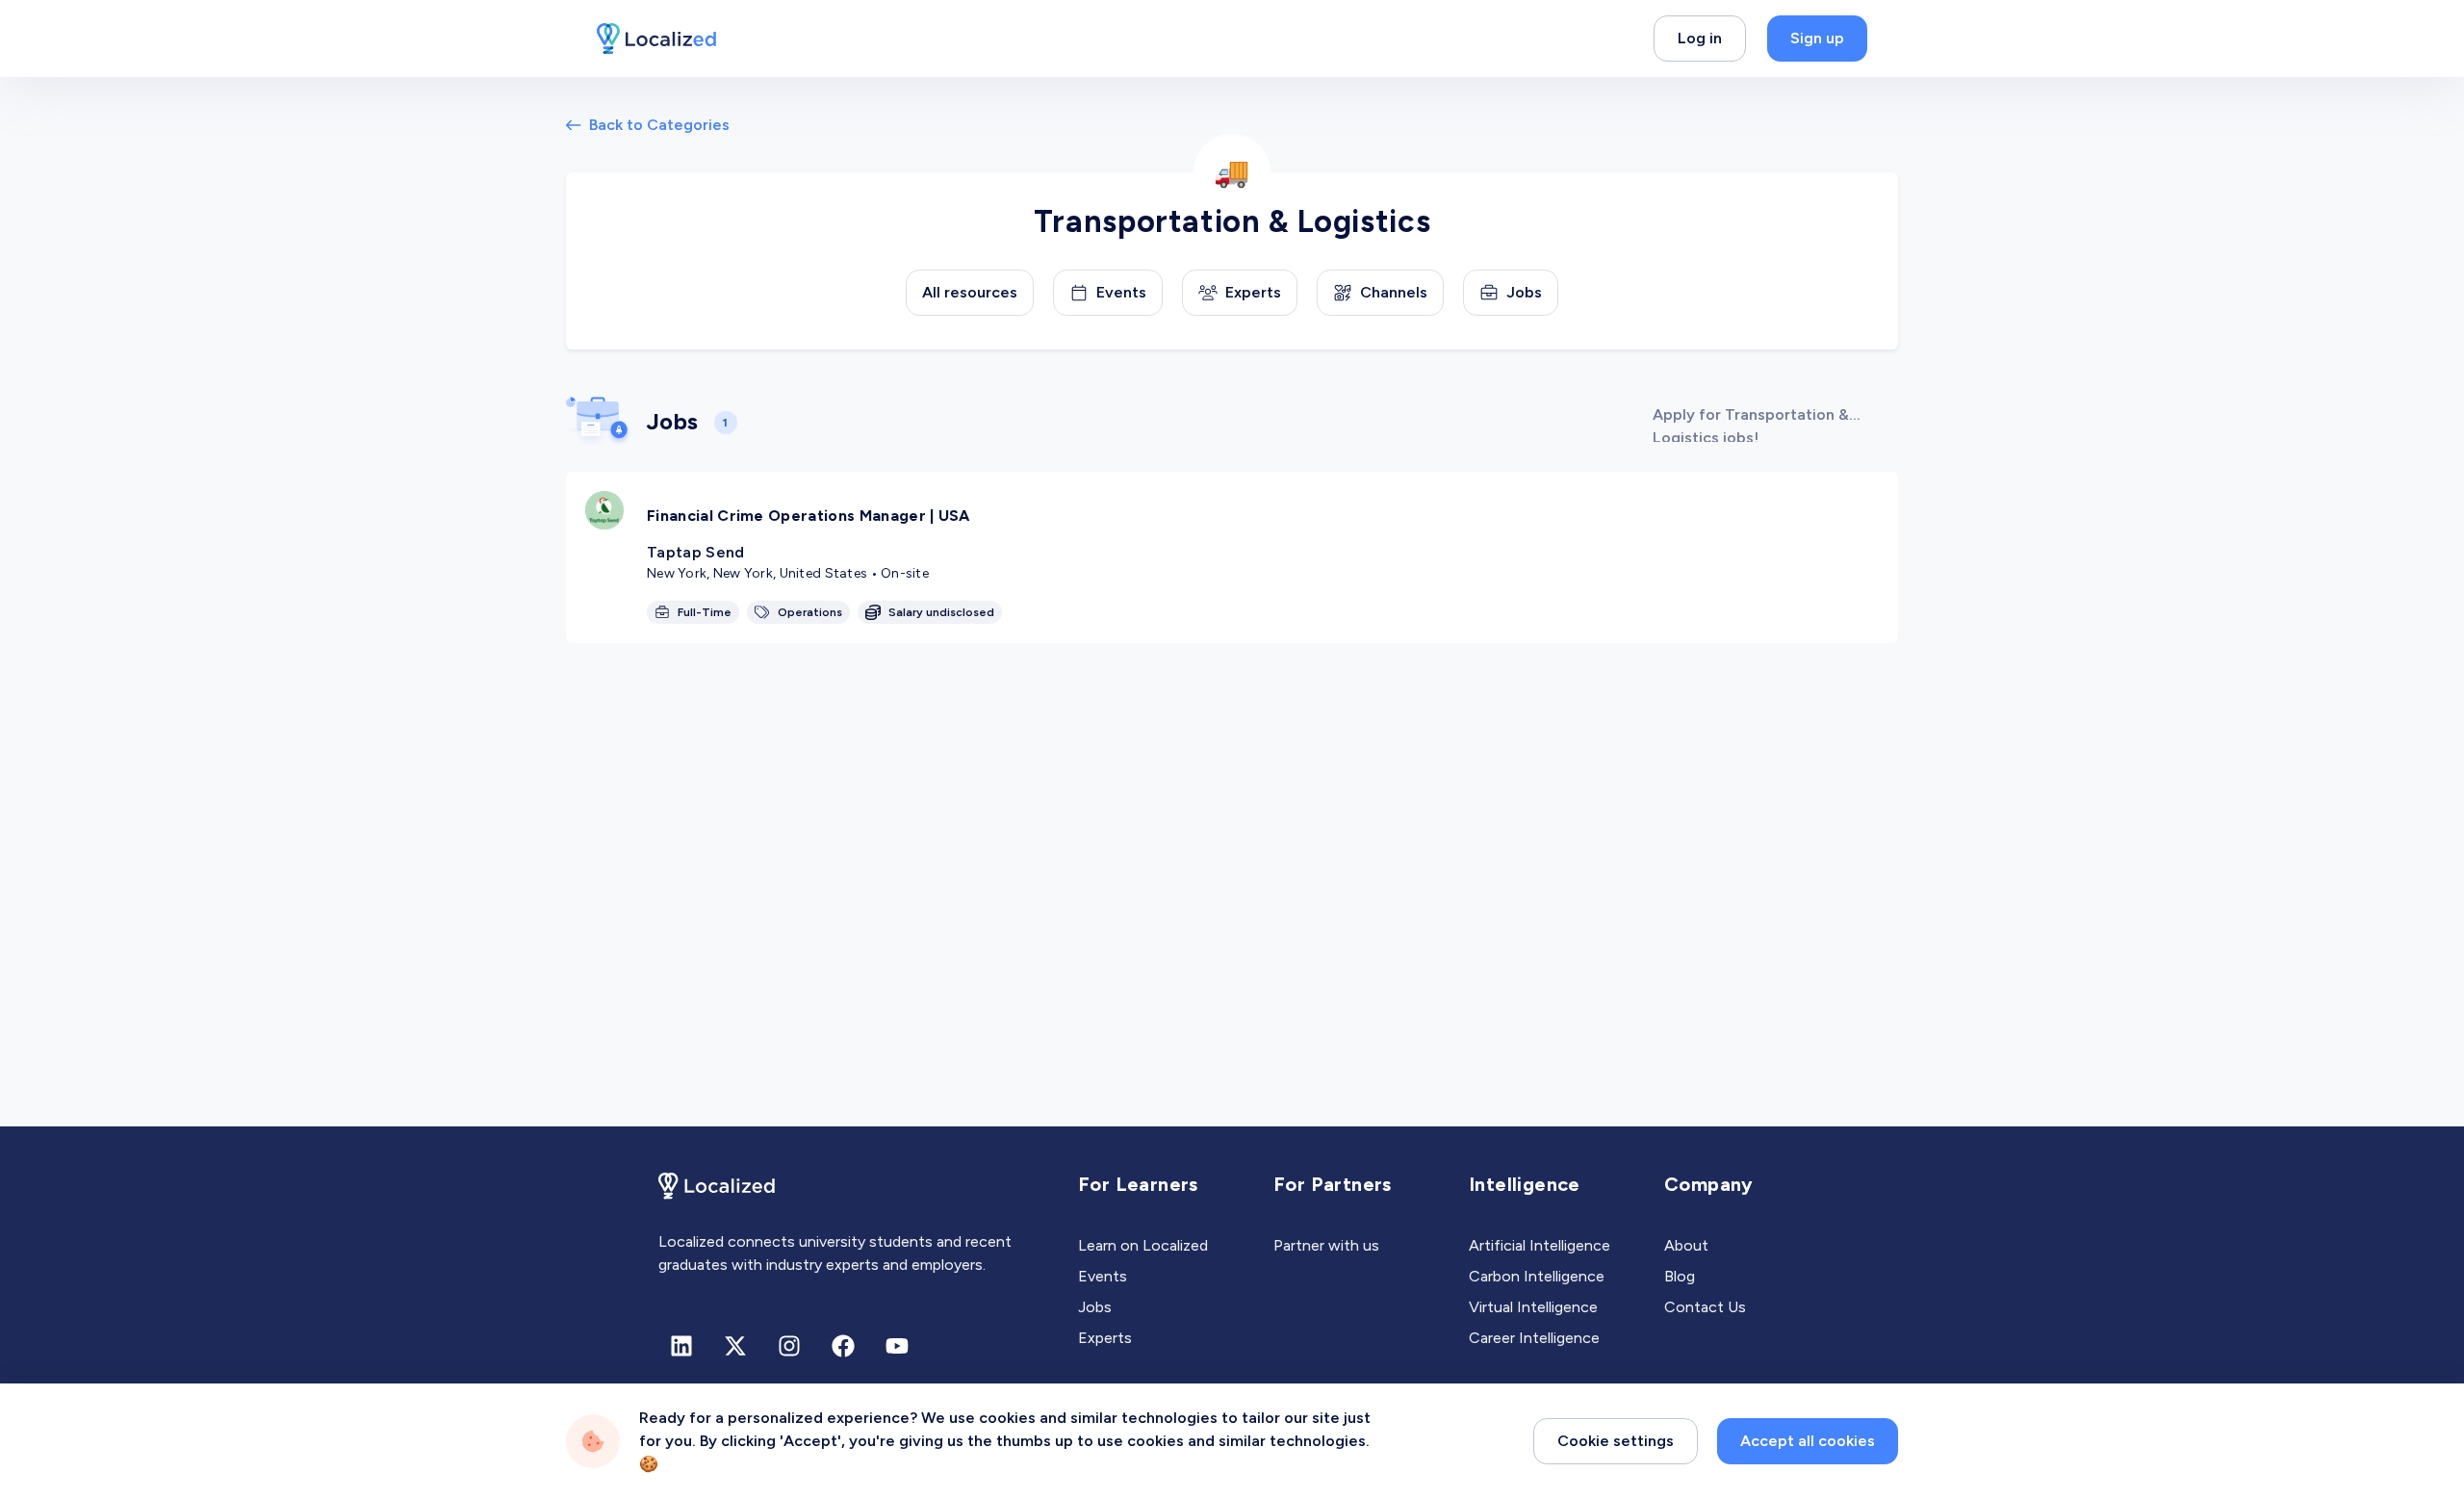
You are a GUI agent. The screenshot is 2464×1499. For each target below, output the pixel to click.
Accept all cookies (1808, 1441)
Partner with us (1326, 1245)
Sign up (1817, 38)
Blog (1680, 1276)
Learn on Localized (1143, 1245)
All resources (970, 292)
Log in (1700, 38)
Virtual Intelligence (1533, 1307)
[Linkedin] (681, 1346)
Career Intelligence (1534, 1338)
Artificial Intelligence (1540, 1245)
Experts (1253, 292)
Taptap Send (696, 552)
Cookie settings (1616, 1441)
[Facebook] (843, 1346)
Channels (1394, 292)
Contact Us (1705, 1307)
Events (1121, 292)
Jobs (1524, 292)
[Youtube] (897, 1346)
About (1686, 1245)
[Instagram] (789, 1346)
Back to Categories (659, 125)
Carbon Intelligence (1537, 1276)
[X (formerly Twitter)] (735, 1346)
